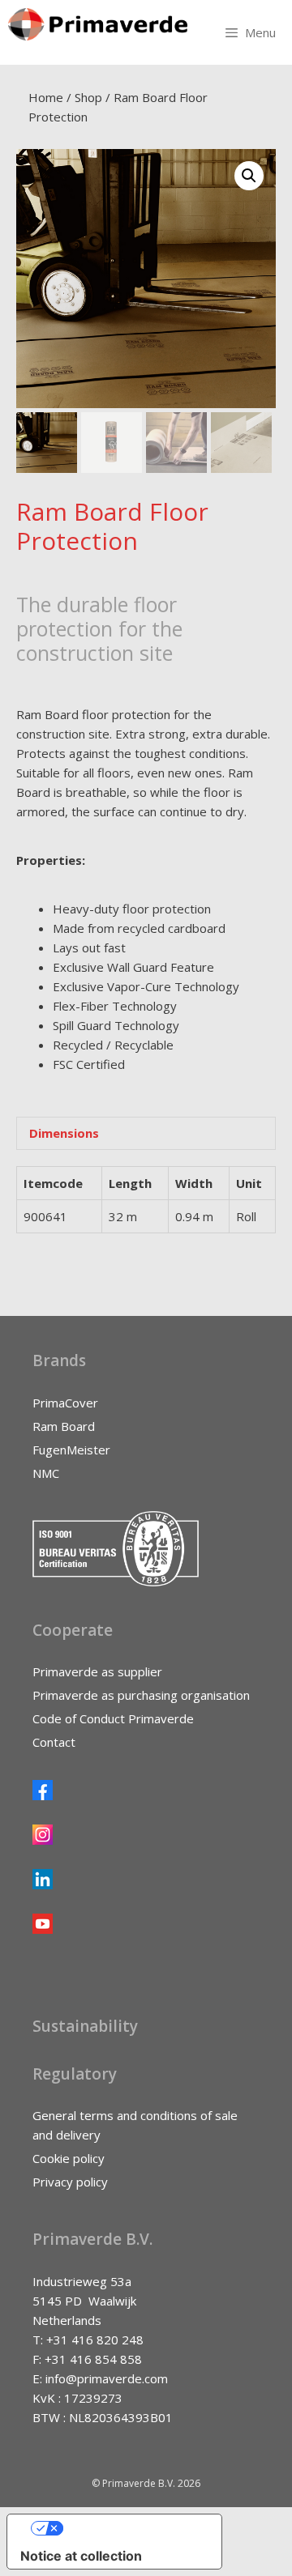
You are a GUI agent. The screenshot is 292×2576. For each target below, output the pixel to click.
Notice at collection (81, 2556)
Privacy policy (70, 2182)
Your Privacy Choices (131, 2528)
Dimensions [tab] (64, 1133)
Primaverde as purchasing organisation (141, 1695)
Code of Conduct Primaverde (113, 1718)
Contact (54, 1742)
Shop (88, 97)
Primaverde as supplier (97, 1671)
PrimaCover (65, 1403)
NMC (46, 1473)
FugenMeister (71, 1450)
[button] (249, 176)
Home (46, 97)
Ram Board (64, 1426)
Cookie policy (69, 2158)
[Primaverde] (98, 24)
